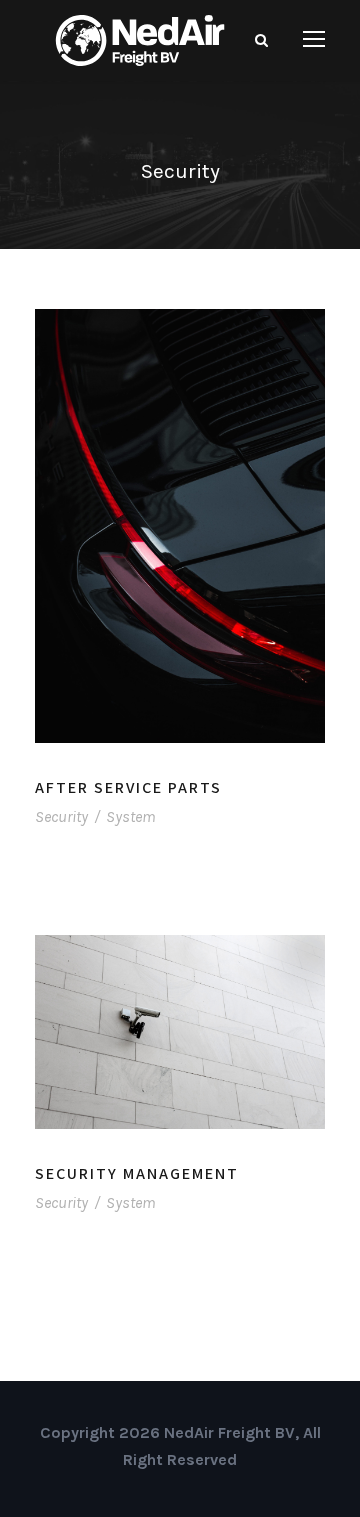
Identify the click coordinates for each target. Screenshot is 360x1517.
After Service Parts (128, 787)
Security (61, 816)
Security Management (137, 1173)
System (130, 816)
